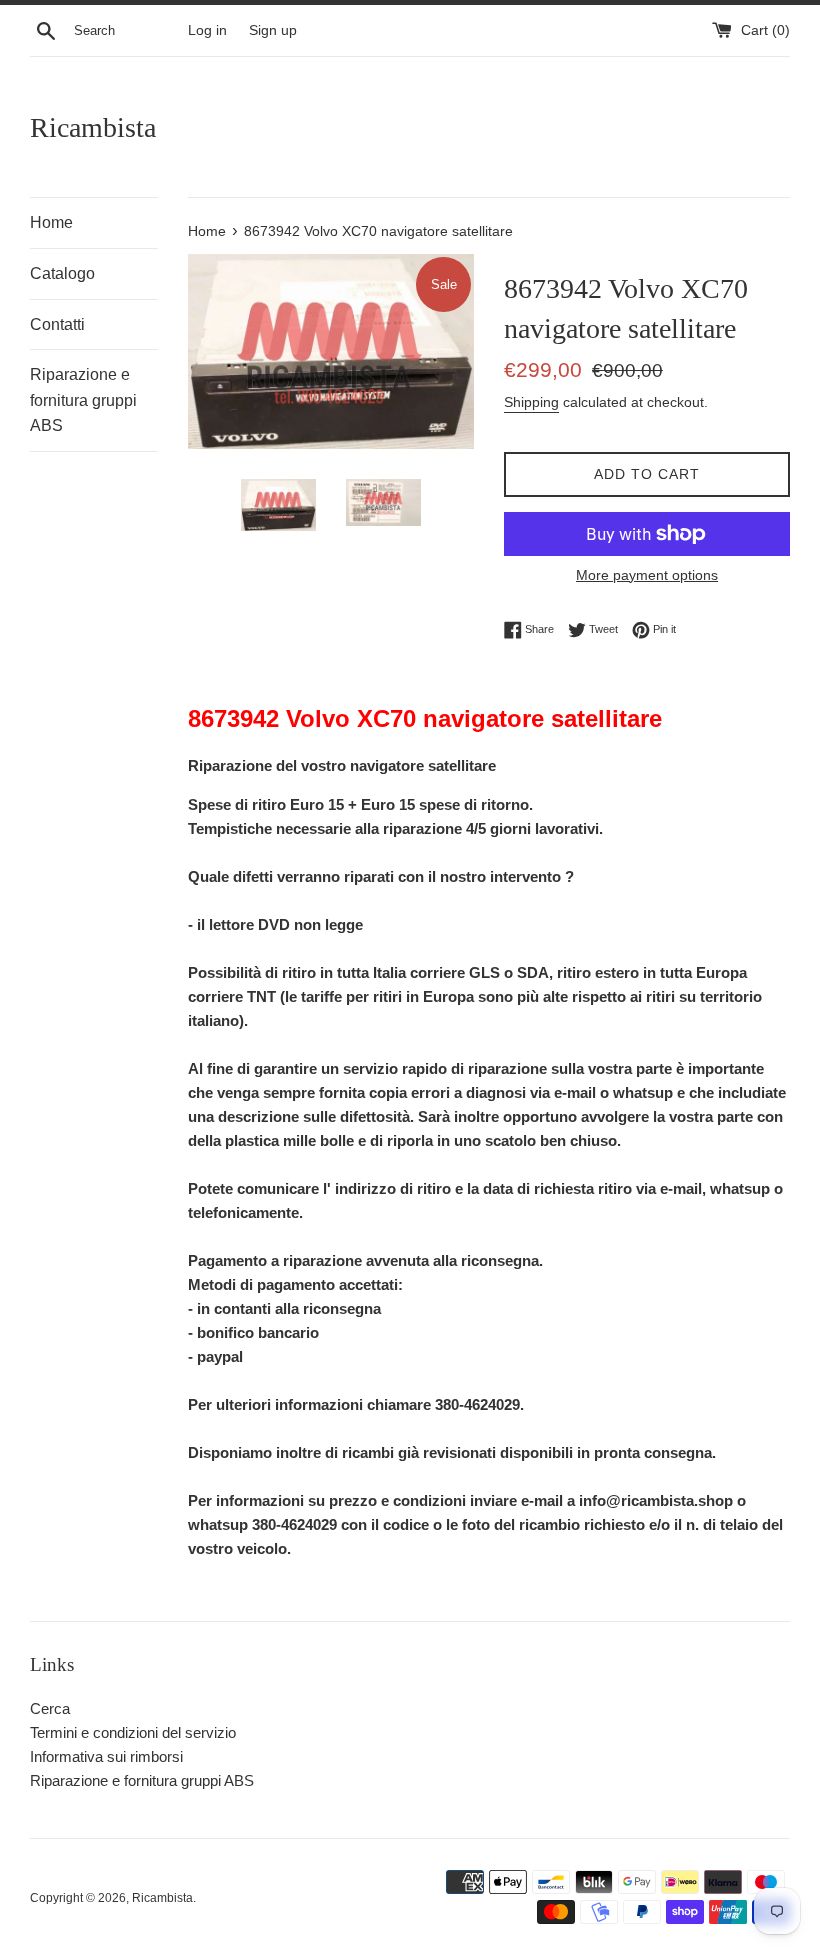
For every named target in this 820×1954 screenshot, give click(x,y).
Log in (207, 30)
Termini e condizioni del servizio (133, 1732)
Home (51, 222)
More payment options (647, 575)
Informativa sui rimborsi (106, 1756)
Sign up (273, 30)
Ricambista (93, 127)
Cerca (50, 1708)
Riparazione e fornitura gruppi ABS (83, 400)
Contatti (57, 324)
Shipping (531, 402)
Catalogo (62, 273)
